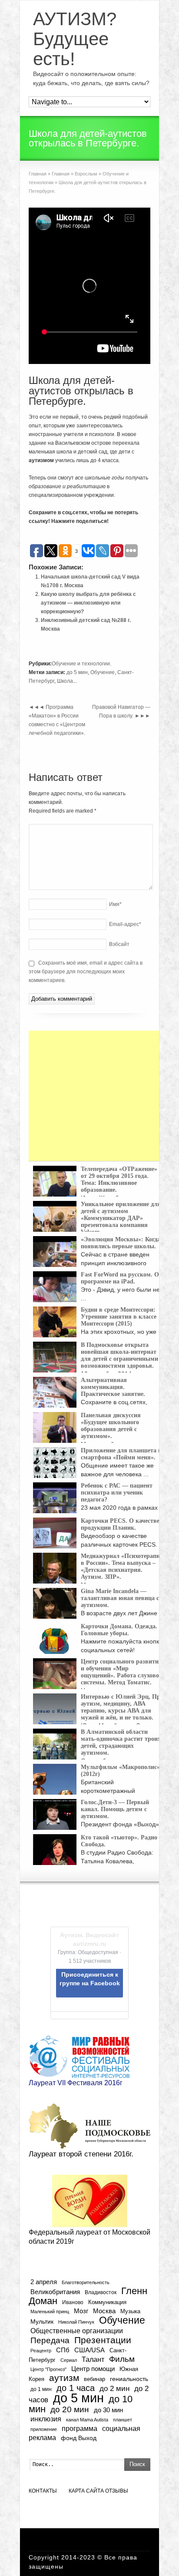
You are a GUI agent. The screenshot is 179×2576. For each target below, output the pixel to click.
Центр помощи (93, 2369)
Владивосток (101, 2292)
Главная (38, 174)
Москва (104, 2311)
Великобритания (55, 2292)
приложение (44, 2429)
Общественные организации (77, 2331)
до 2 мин (114, 2389)
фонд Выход (79, 2438)
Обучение (103, 672)
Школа (65, 681)
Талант (93, 2359)
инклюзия (46, 2419)
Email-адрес (125, 924)
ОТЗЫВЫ (117, 2491)
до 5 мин (77, 672)
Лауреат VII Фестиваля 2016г (76, 2083)
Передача (50, 2340)
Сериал (69, 2360)
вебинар (94, 2379)
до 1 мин (41, 2389)
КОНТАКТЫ (43, 2491)
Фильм (122, 2359)
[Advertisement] (94, 1096)
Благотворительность (86, 2282)
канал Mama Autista (87, 2420)
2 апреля (44, 2282)
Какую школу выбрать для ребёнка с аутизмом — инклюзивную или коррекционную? (88, 603)
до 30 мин (108, 2410)
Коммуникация (107, 2302)
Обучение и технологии (81, 664)
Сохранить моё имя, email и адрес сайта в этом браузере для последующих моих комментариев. (86, 972)
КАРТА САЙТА (86, 2491)
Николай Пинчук (76, 2322)
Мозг (81, 2311)
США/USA (89, 2350)
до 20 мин (70, 2409)
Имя (115, 904)
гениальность (129, 2379)
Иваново (73, 2302)
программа (80, 2428)
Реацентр (41, 2351)
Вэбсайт (119, 944)
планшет (123, 2420)
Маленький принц (50, 2311)
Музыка (130, 2311)
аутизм (64, 2378)
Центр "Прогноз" (48, 2369)
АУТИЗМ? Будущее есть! (75, 39)
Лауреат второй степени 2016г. (81, 2154)
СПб (63, 2350)
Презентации (103, 2340)
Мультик (42, 2322)
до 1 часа (76, 2388)
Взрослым (86, 174)
